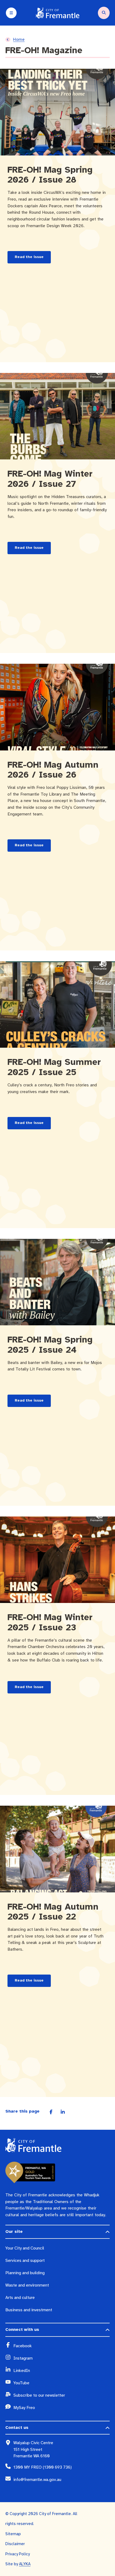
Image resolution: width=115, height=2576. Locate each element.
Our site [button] (14, 2232)
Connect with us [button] (22, 2330)
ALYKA (25, 2564)
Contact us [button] (17, 2428)
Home (19, 39)
